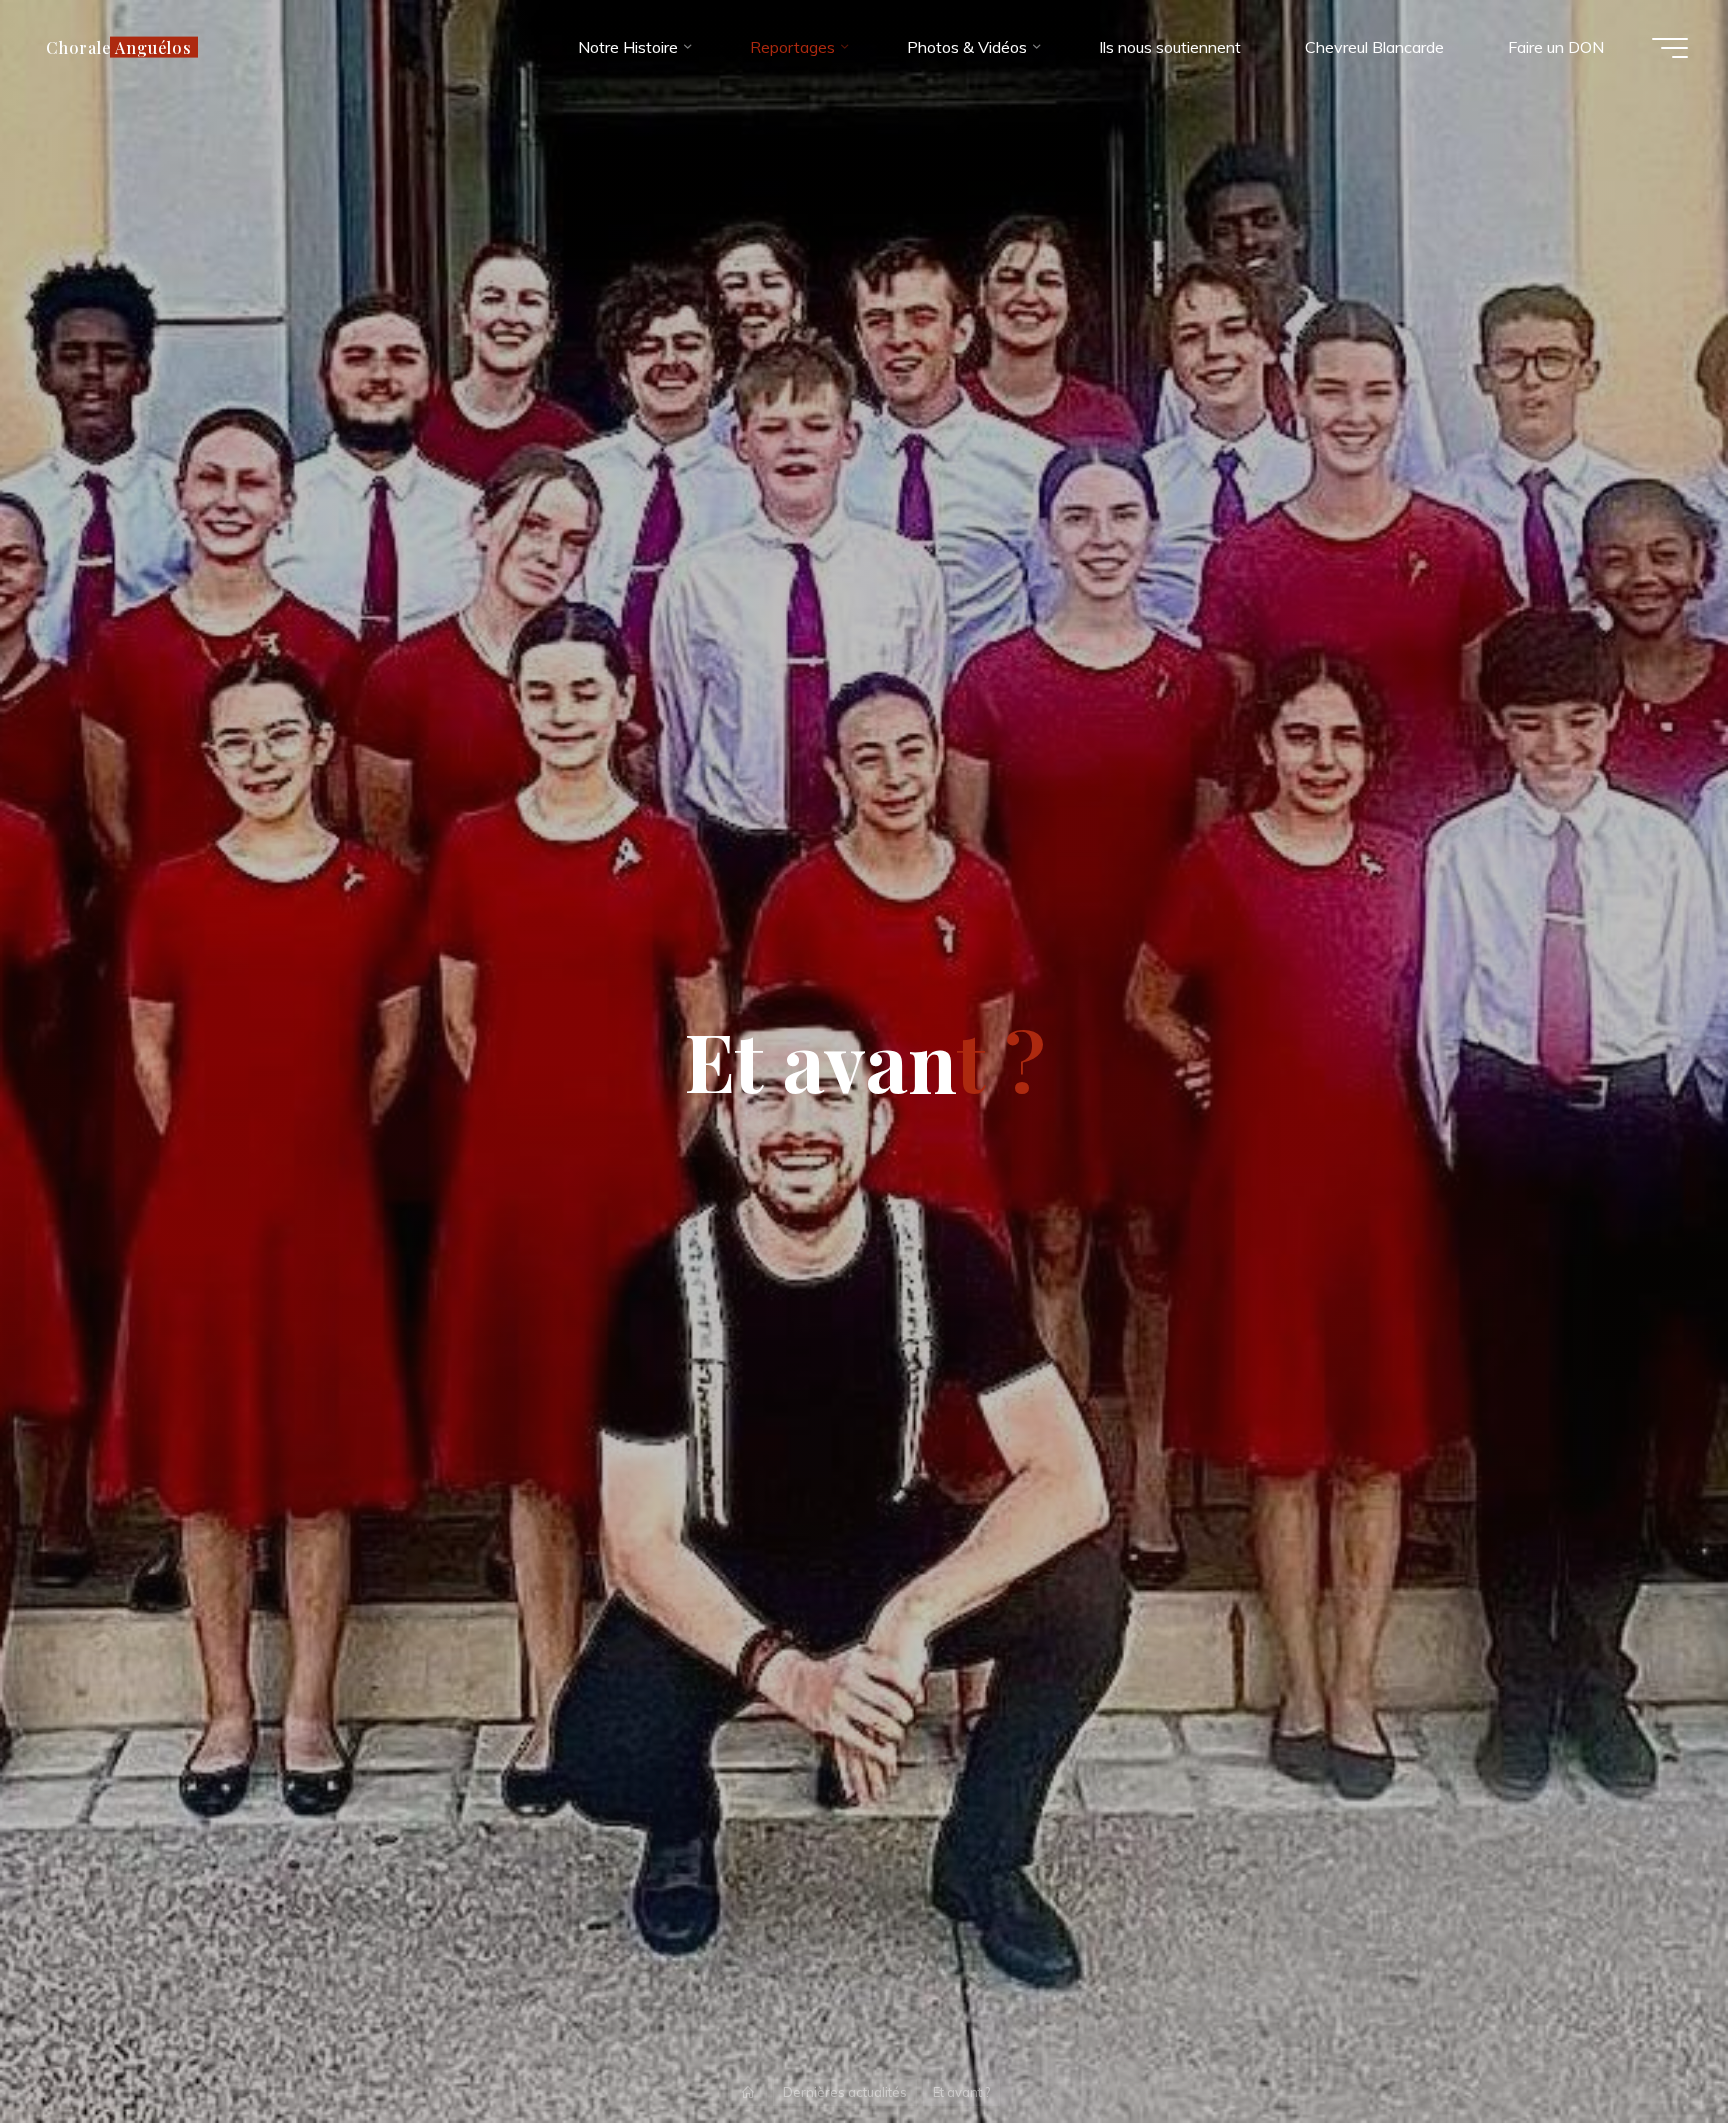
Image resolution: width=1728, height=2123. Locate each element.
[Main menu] (1670, 48)
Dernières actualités (845, 2092)
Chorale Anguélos (119, 46)
